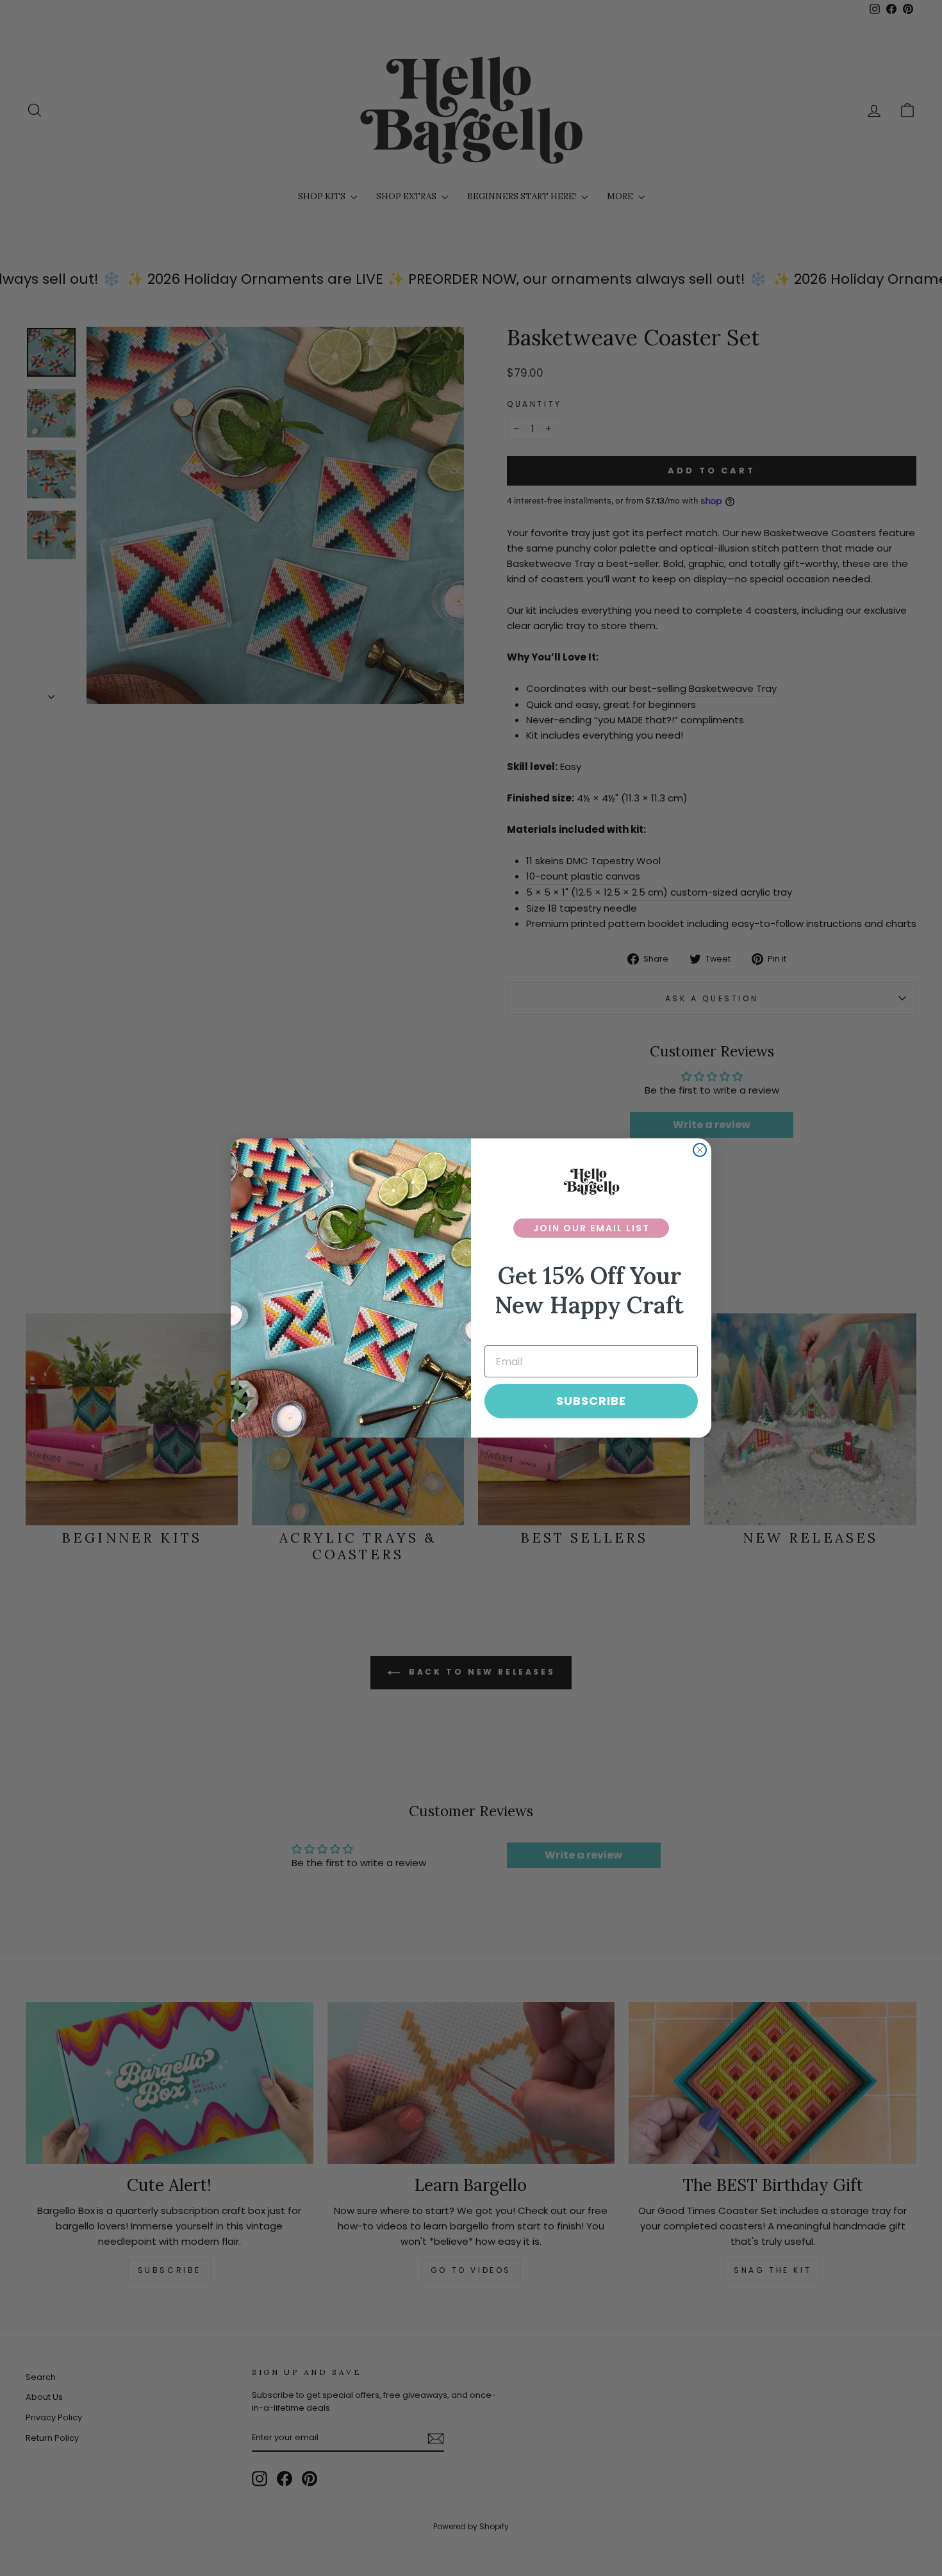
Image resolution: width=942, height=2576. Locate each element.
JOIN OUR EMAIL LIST (591, 1228)
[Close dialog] (700, 1150)
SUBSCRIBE (591, 1401)
